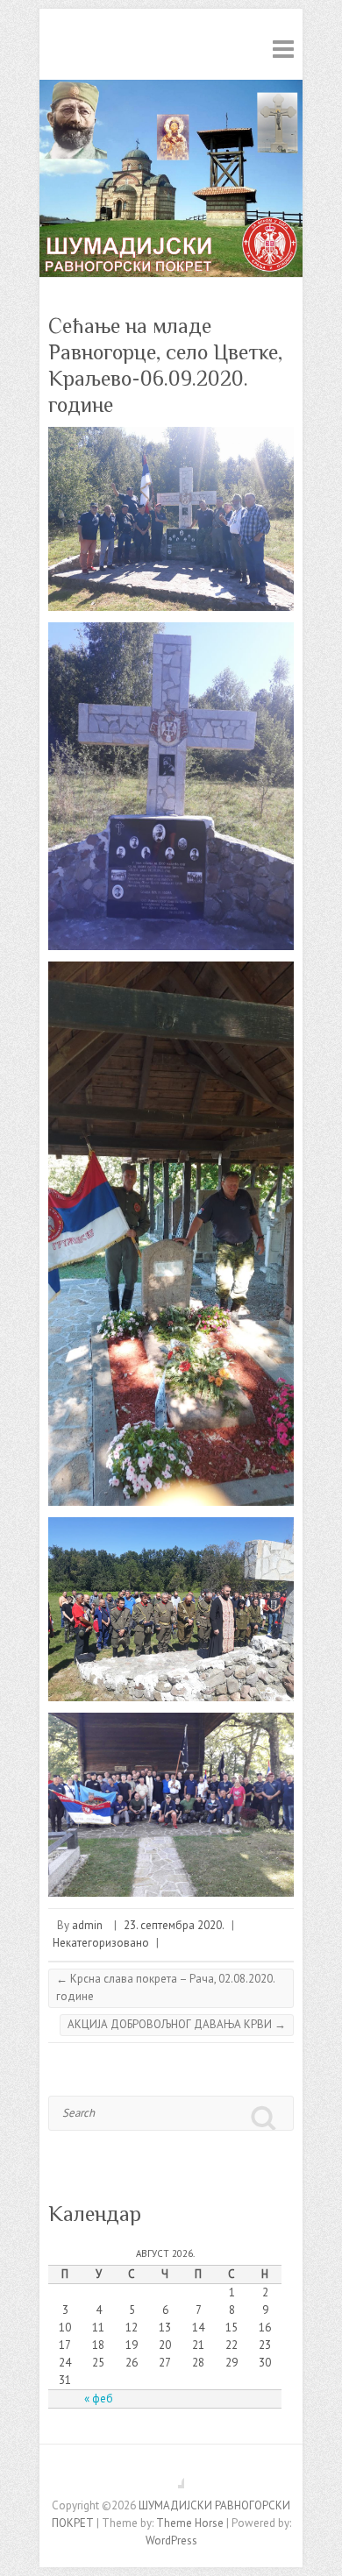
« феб (99, 2399)
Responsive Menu (283, 49)
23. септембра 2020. (174, 1925)
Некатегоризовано (101, 1943)
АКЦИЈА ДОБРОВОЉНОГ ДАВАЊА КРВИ (177, 2024)
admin (87, 1925)
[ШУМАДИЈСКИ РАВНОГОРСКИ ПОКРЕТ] (171, 88)
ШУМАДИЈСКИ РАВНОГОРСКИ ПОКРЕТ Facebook (171, 2475)
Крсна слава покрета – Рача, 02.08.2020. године (166, 1987)
